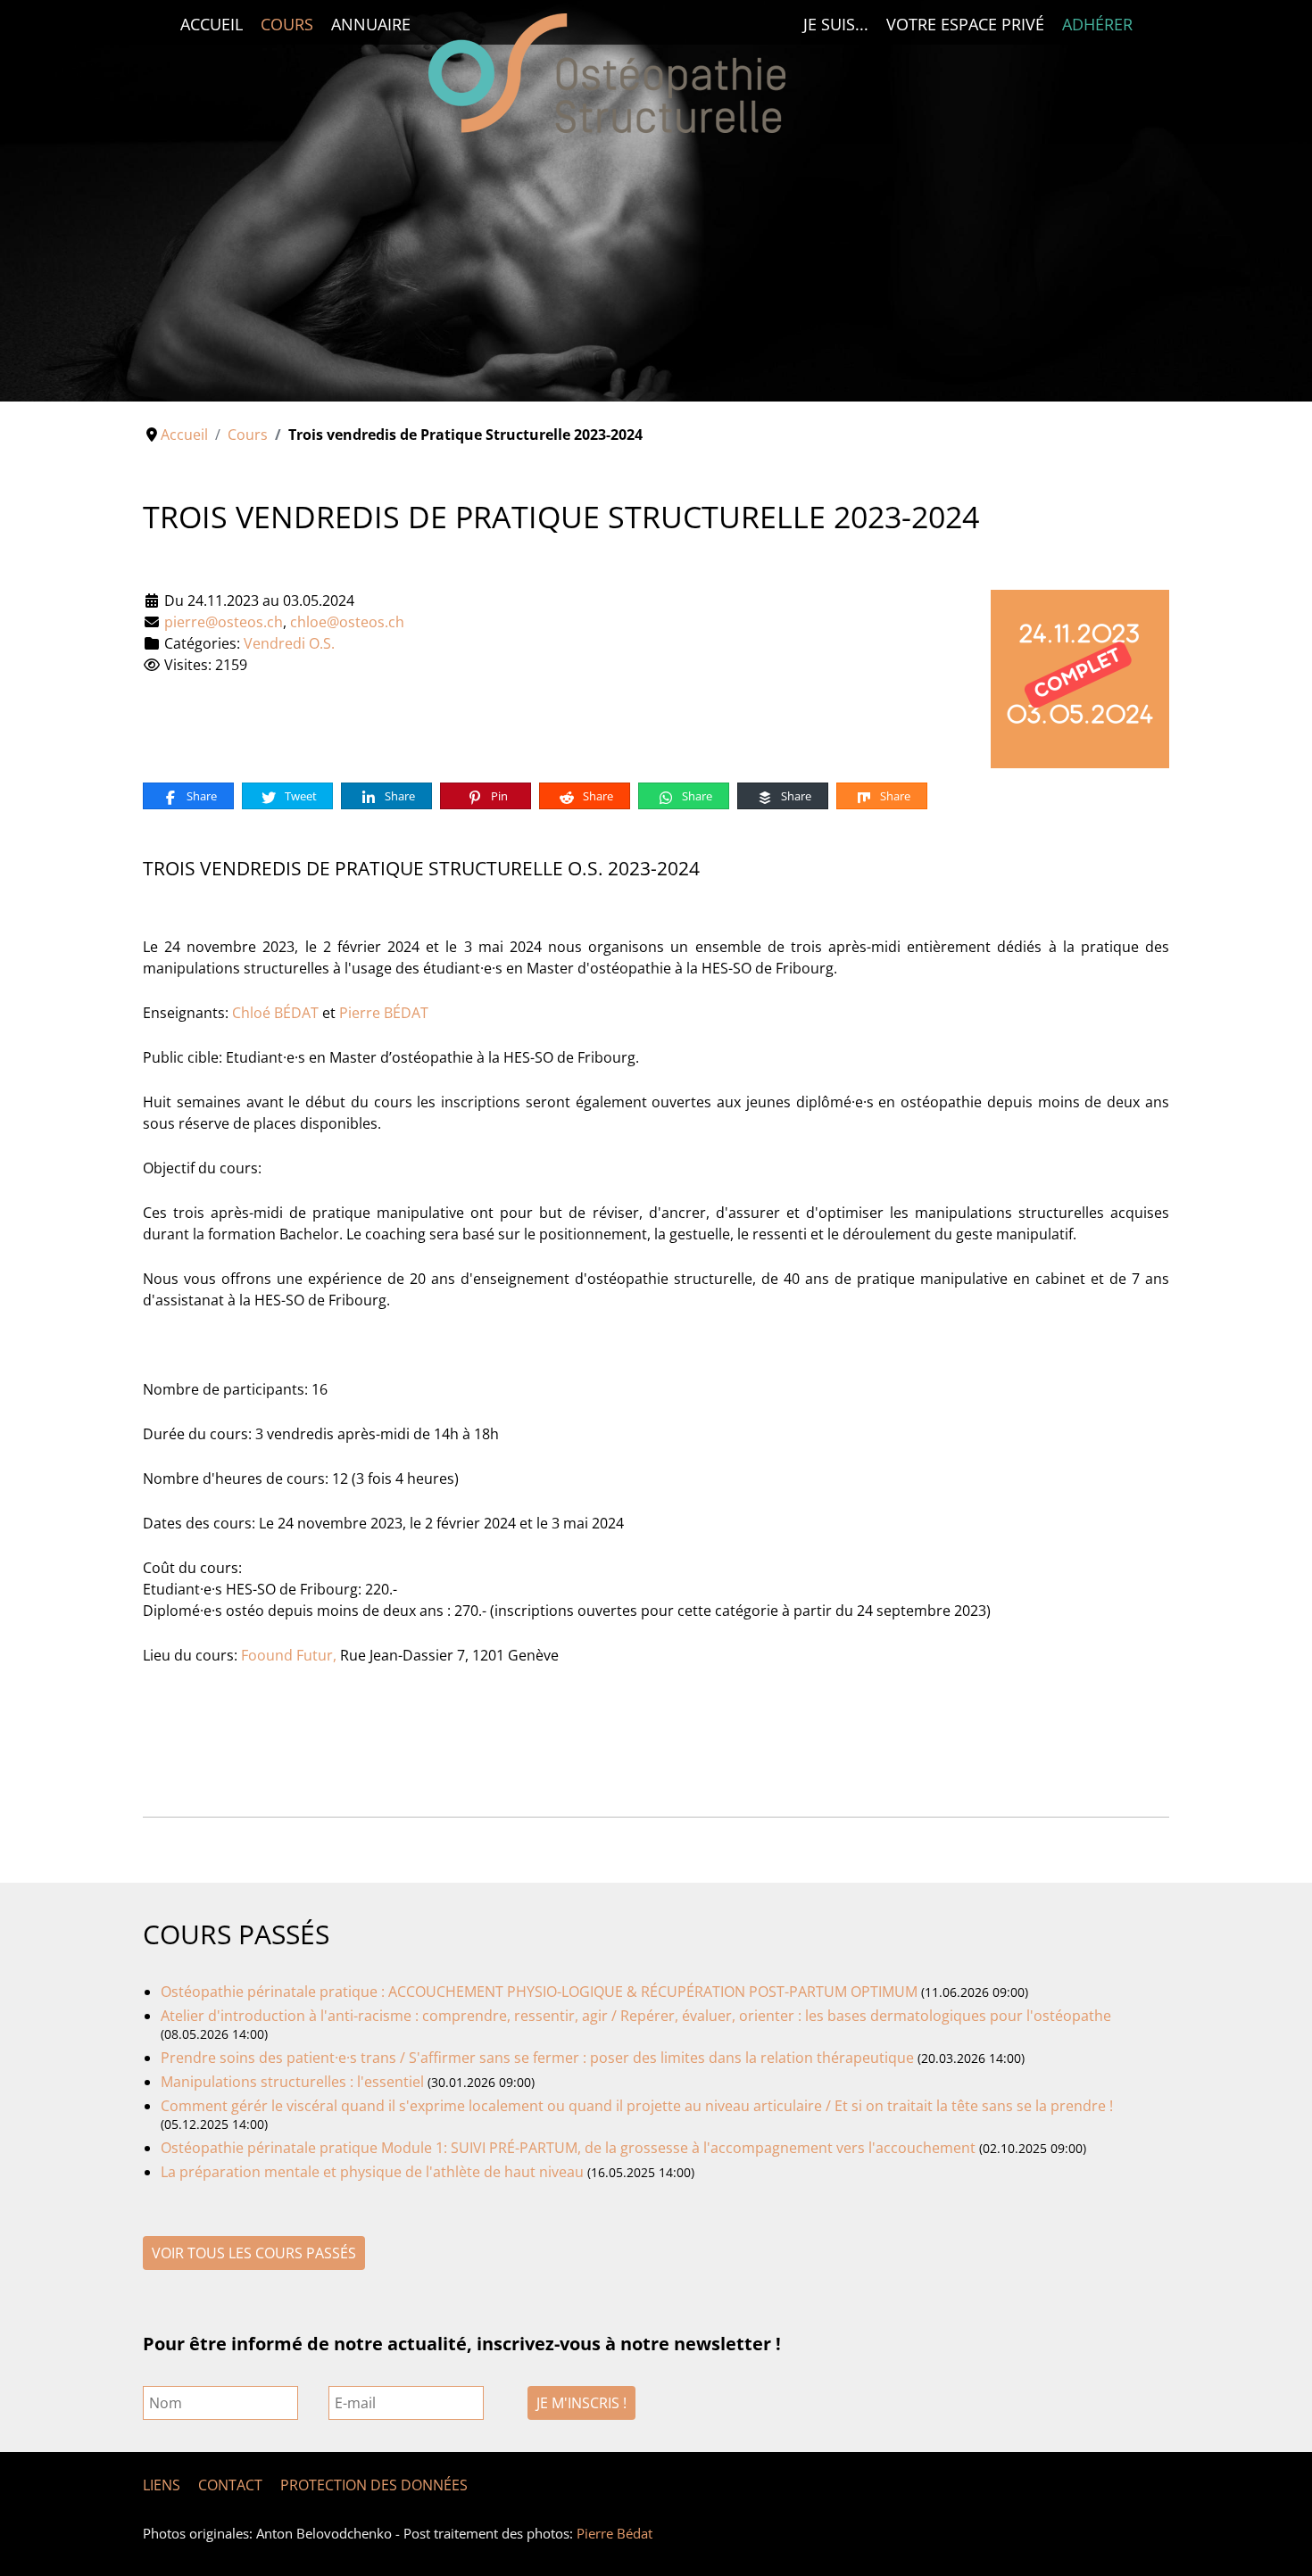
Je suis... (836, 24)
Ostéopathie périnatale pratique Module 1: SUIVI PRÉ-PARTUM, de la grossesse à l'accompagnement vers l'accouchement (570, 2148)
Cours (287, 24)
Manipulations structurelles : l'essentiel (292, 2082)
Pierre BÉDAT (384, 1013)
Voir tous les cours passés (254, 2253)
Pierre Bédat (614, 2533)
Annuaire (371, 24)
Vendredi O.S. (289, 643)
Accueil (212, 24)
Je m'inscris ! (581, 2403)
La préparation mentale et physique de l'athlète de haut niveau (372, 2172)
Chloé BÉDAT (275, 1013)
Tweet (299, 796)
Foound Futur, (289, 1655)
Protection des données (374, 2485)
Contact (230, 2485)
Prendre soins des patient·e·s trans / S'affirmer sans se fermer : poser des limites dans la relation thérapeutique (537, 2058)
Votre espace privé (965, 24)
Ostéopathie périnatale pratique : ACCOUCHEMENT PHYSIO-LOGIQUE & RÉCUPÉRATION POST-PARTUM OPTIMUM (541, 1992)
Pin (498, 796)
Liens (162, 2485)
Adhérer (1097, 24)
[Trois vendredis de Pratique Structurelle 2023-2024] (1080, 677)
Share (200, 796)
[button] (1258, 201)
